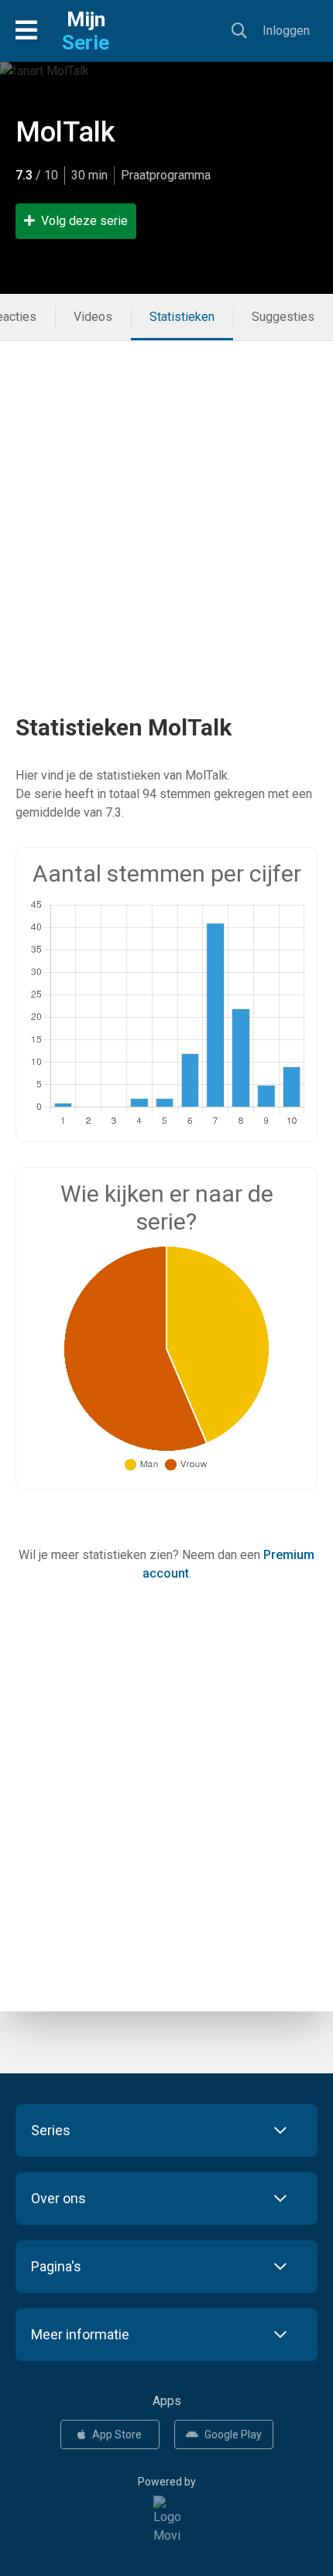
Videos (93, 317)
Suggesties (283, 317)
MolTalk (65, 132)
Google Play (233, 2434)
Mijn (86, 31)
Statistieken (182, 317)
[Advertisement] (166, 507)
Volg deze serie (84, 221)
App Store (117, 2434)
